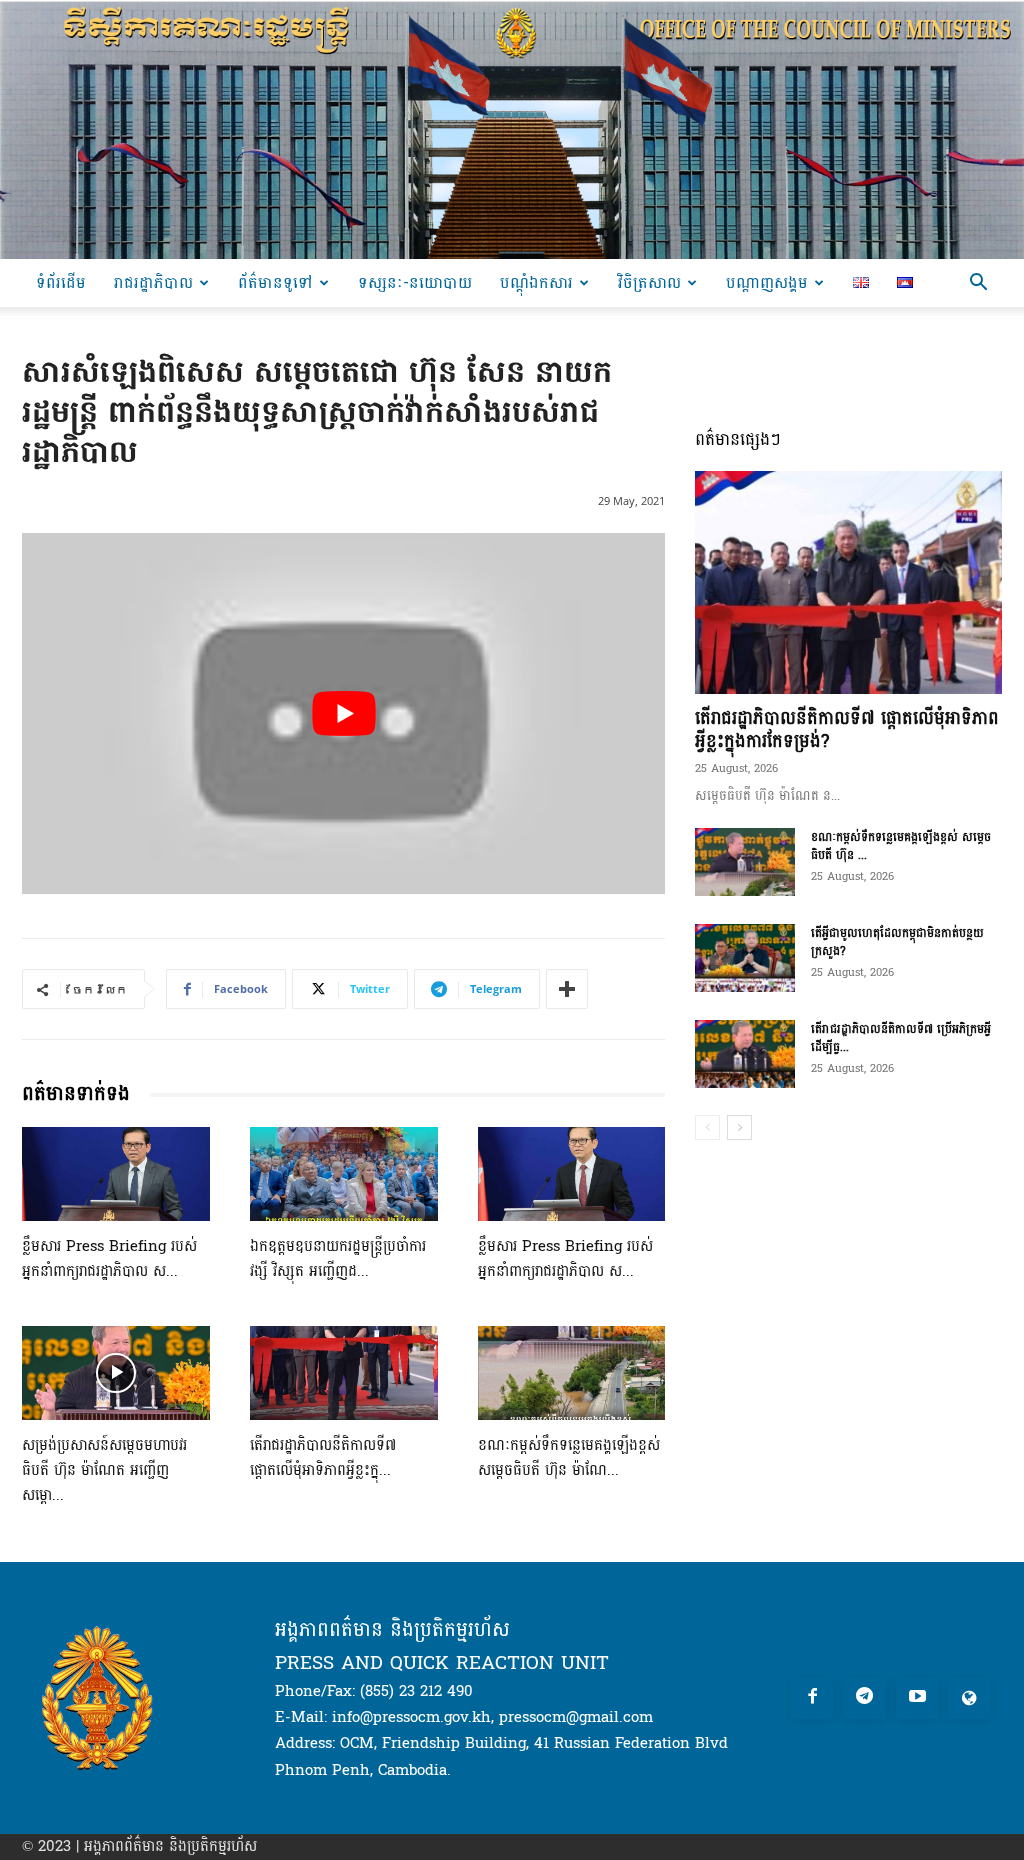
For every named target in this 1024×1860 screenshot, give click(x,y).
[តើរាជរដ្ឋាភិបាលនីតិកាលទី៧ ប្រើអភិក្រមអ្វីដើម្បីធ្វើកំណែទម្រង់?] (745, 1054)
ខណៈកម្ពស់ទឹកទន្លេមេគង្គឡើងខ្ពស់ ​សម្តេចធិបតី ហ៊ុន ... (901, 846)
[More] (567, 989)
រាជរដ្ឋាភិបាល (153, 282)
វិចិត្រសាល (649, 282)
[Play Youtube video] (343, 714)
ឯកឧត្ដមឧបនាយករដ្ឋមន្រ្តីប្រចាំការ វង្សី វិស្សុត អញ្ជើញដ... (338, 1259)
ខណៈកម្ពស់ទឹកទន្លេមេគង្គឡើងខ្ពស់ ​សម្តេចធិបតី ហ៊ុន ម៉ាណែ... (571, 1458)
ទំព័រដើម (61, 282)
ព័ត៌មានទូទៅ (275, 282)
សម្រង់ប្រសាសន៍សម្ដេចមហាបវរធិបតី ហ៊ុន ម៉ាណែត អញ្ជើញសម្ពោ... (104, 1470)
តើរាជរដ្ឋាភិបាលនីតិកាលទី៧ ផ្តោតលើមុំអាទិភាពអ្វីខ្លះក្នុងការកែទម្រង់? (847, 730)
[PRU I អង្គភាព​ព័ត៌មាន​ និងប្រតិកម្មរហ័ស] (512, 129)
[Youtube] (917, 1698)
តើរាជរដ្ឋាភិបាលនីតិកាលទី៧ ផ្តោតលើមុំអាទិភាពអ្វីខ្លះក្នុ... (323, 1458)
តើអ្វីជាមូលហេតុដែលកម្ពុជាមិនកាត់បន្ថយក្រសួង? (897, 942)
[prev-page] (707, 1127)
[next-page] (739, 1127)
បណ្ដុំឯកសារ (536, 282)
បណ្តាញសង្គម (767, 282)
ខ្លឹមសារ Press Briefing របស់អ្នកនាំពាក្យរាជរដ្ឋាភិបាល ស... (109, 1259)
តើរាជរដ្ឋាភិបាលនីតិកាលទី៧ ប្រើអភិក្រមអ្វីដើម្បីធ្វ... (901, 1038)
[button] (978, 284)
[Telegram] (864, 1698)
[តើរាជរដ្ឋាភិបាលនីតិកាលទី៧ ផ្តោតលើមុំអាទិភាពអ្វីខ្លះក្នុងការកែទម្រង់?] (344, 1373)
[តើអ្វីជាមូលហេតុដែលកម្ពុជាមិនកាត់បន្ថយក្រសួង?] (745, 958)
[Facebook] (812, 1698)
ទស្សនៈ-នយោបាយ (415, 282)
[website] (969, 1698)
